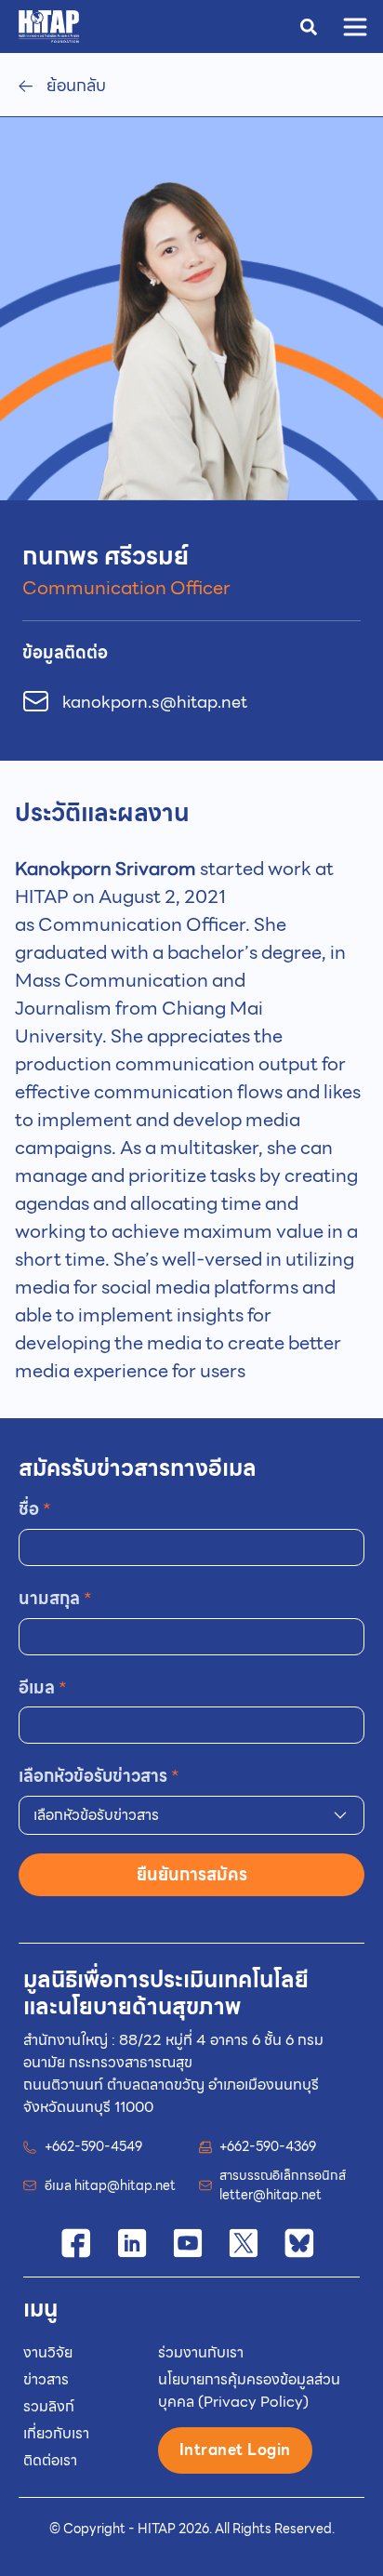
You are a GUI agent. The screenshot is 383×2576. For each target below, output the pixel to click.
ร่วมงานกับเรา (201, 2352)
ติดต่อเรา (50, 2460)
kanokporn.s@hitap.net (155, 702)
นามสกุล (55, 1598)
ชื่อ (35, 1509)
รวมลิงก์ (49, 2406)
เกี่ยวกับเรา (56, 2433)
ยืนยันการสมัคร (192, 1874)
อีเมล (43, 1687)
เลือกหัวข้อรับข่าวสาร (99, 1776)
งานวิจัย (48, 2352)
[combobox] (191, 1815)
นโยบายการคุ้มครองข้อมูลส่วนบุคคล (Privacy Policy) (249, 2390)
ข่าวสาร (46, 2379)
